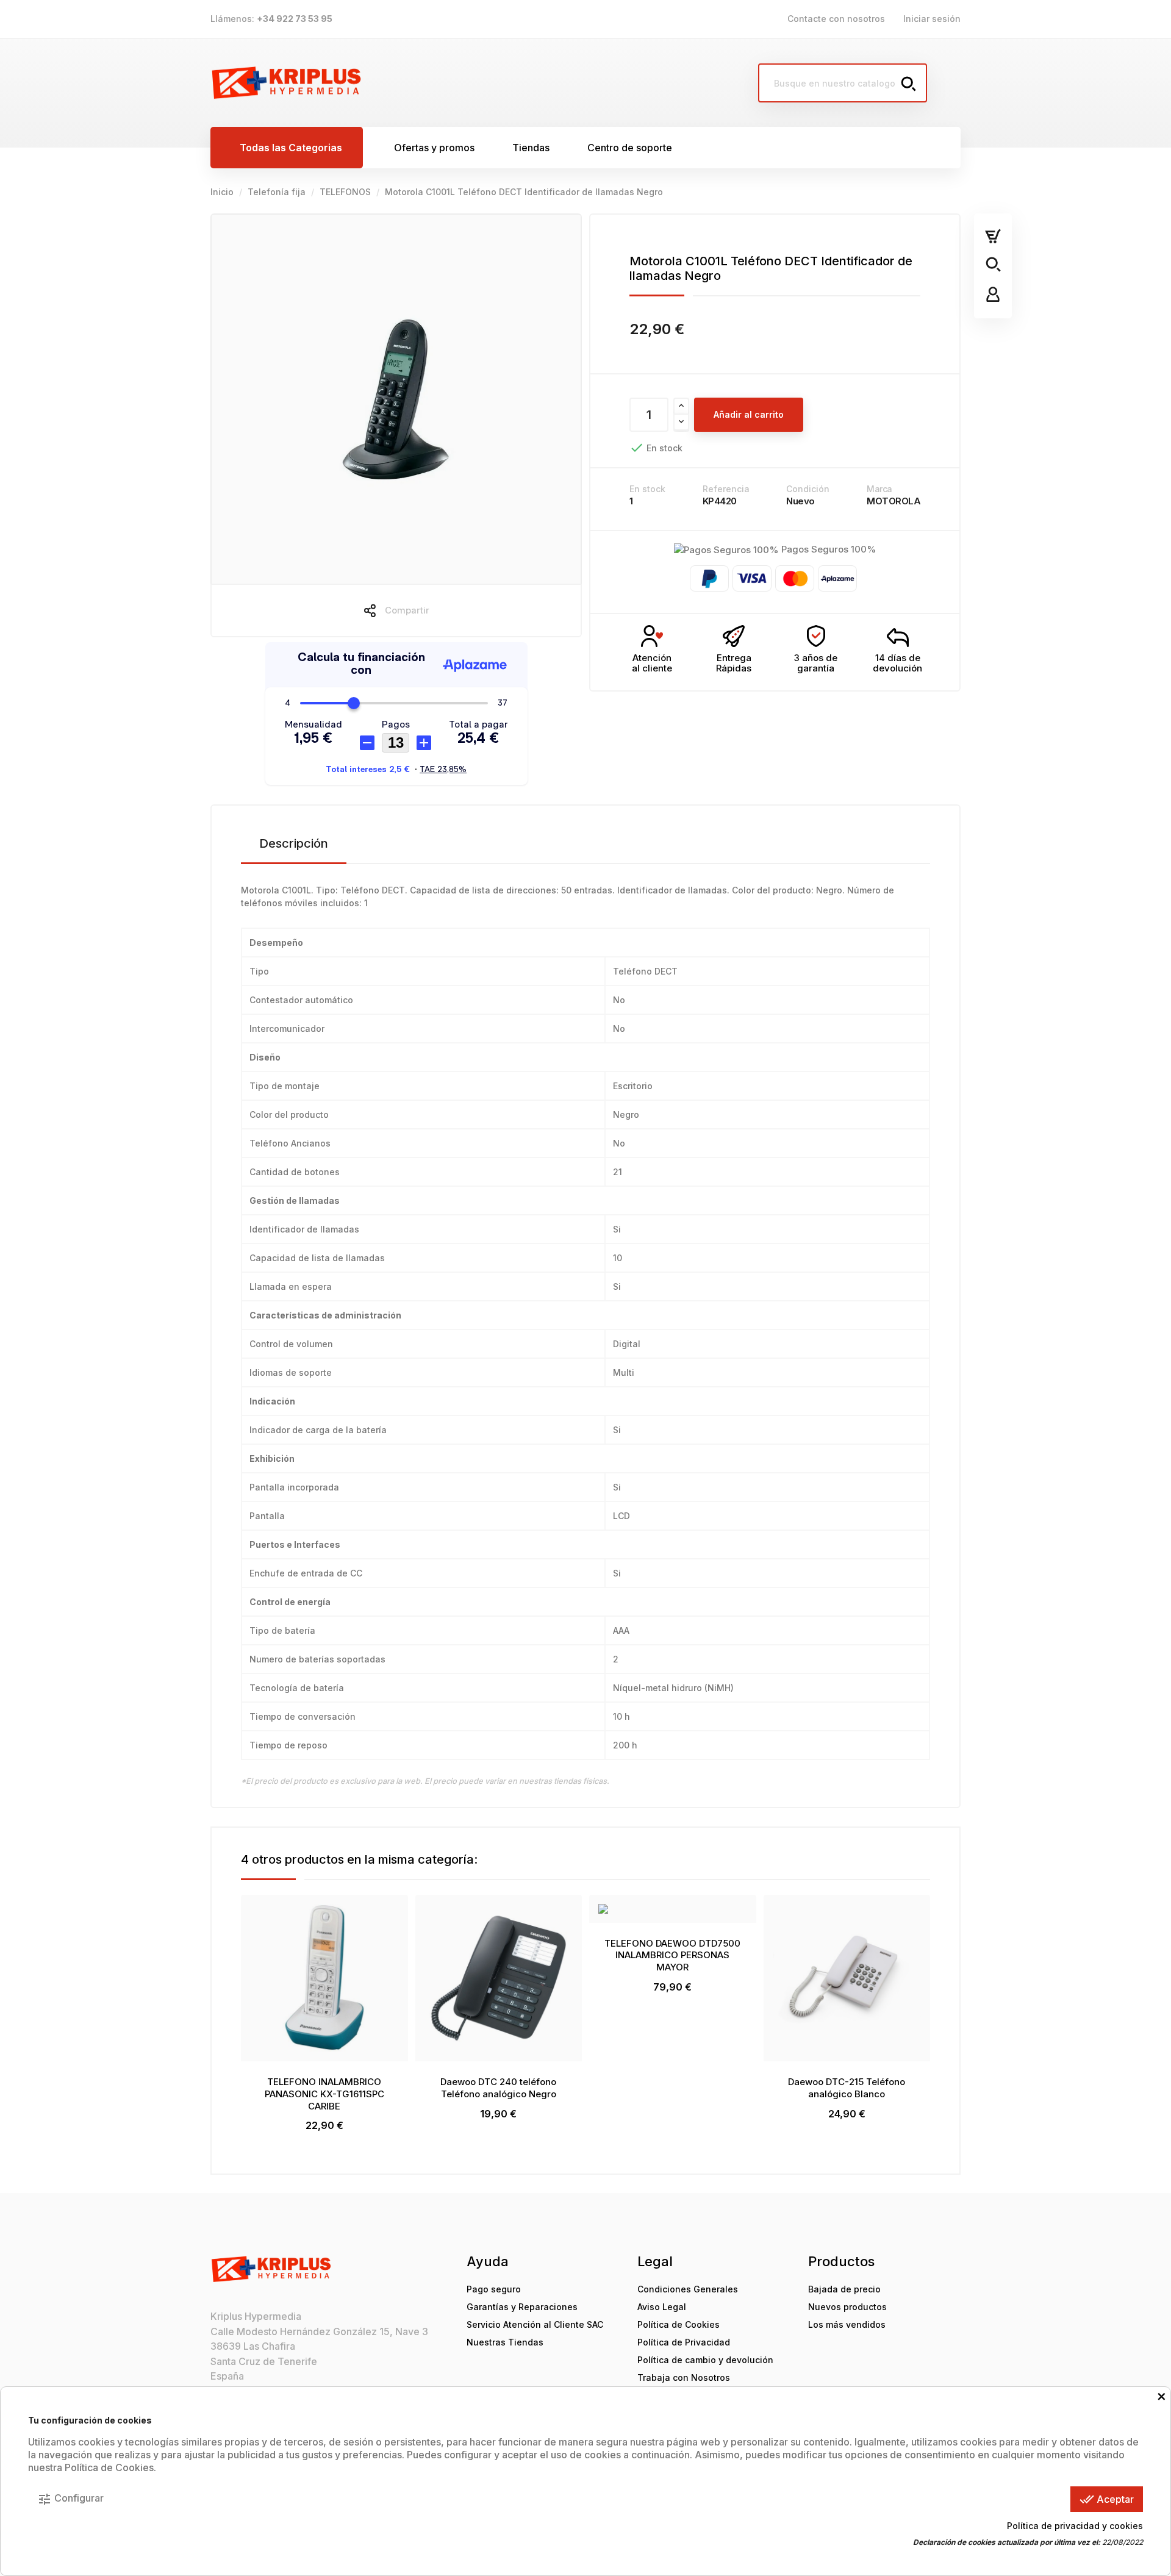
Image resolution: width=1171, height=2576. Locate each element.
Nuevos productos (847, 2307)
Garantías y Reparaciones (522, 2307)
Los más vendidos (847, 2324)
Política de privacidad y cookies (1075, 2526)
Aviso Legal (662, 2307)
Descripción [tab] (294, 843)
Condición (808, 489)
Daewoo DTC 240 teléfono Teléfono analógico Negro (498, 2088)
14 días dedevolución (897, 663)
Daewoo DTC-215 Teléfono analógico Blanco (847, 2088)
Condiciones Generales (688, 2289)
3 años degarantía (816, 663)
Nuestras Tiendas (505, 2342)
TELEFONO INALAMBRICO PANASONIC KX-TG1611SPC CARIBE (324, 2094)
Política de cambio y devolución (705, 2360)
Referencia (726, 489)
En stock (647, 489)
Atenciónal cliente (652, 663)
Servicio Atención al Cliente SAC (535, 2324)
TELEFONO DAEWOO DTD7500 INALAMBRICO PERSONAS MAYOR (672, 1955)
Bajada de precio (844, 2289)
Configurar (70, 2499)
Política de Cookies (679, 2324)
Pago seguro (494, 2289)
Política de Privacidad (684, 2342)
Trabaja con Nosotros (684, 2377)
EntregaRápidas (734, 663)
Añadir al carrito (749, 414)
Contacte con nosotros (836, 19)
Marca (879, 489)
